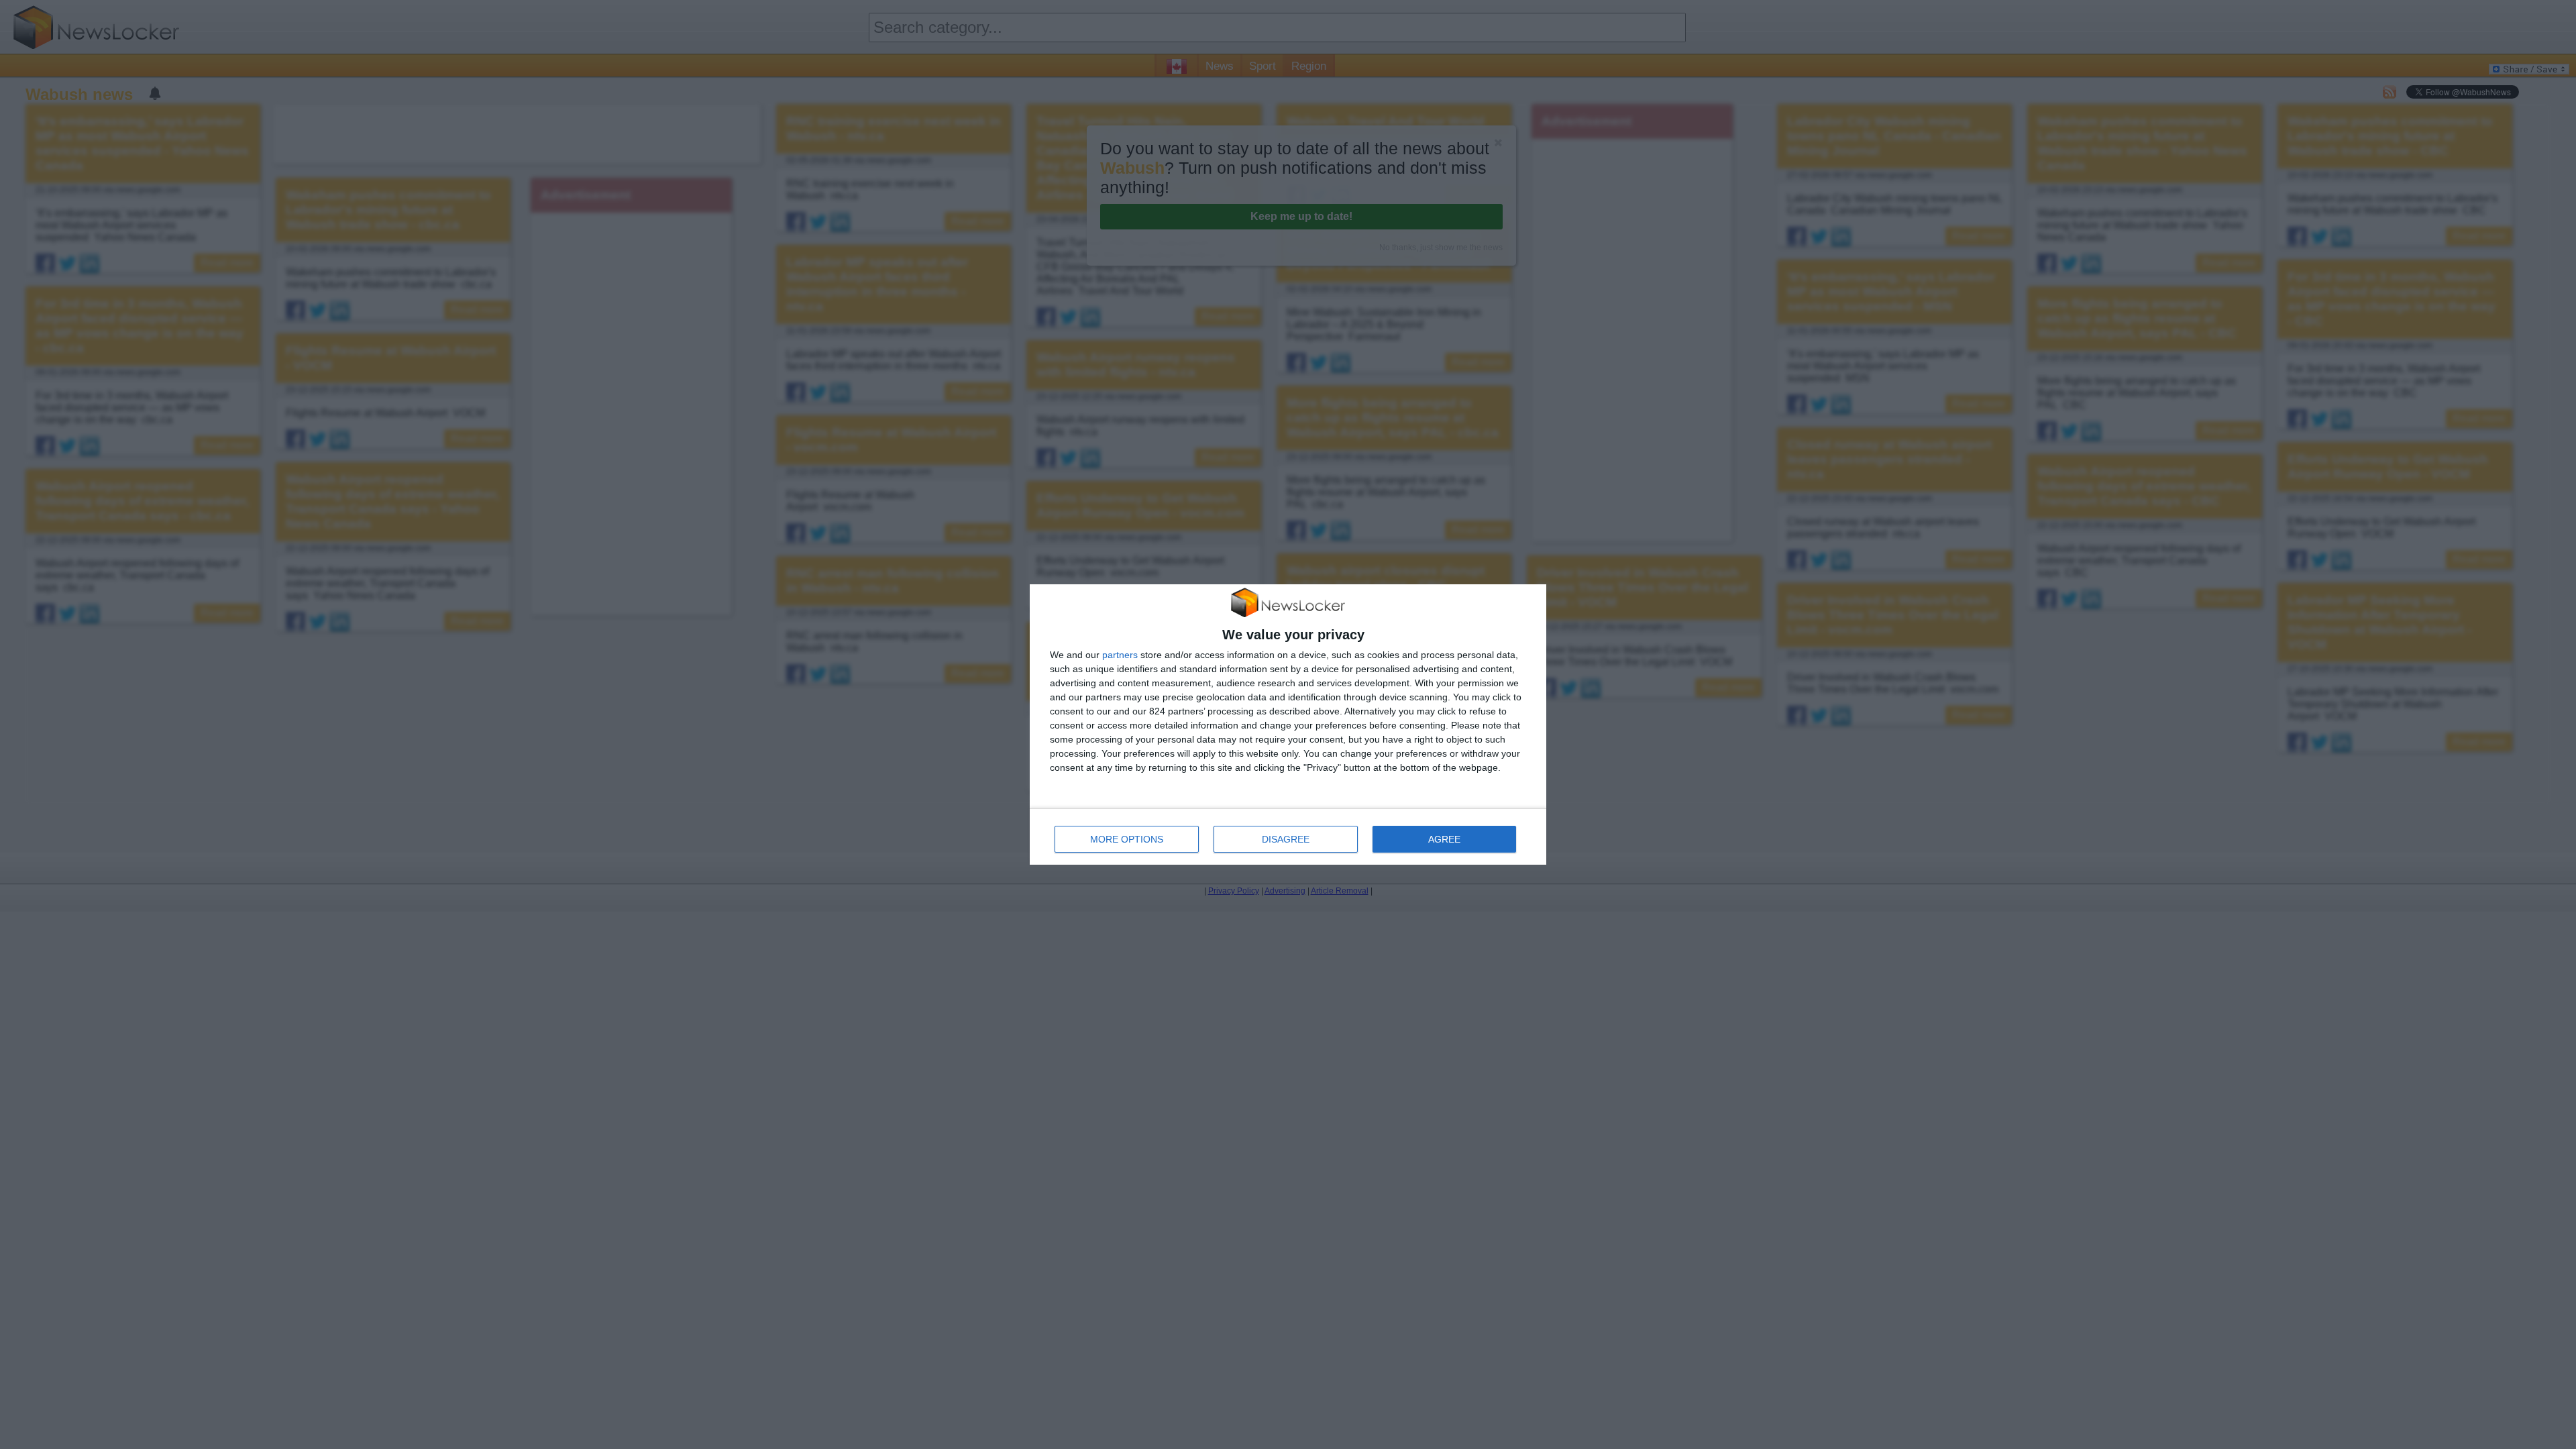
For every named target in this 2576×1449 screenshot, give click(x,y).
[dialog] (1288, 725)
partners (1120, 655)
